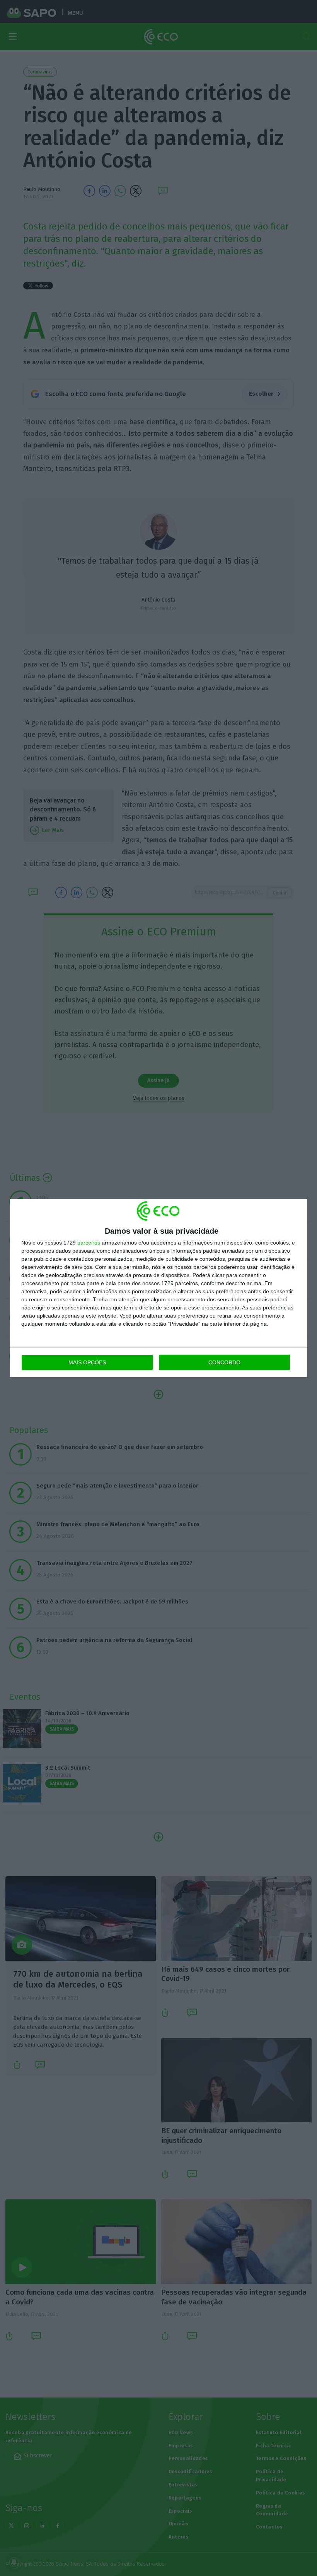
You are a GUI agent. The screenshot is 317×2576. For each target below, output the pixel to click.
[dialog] (158, 1288)
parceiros (89, 1243)
